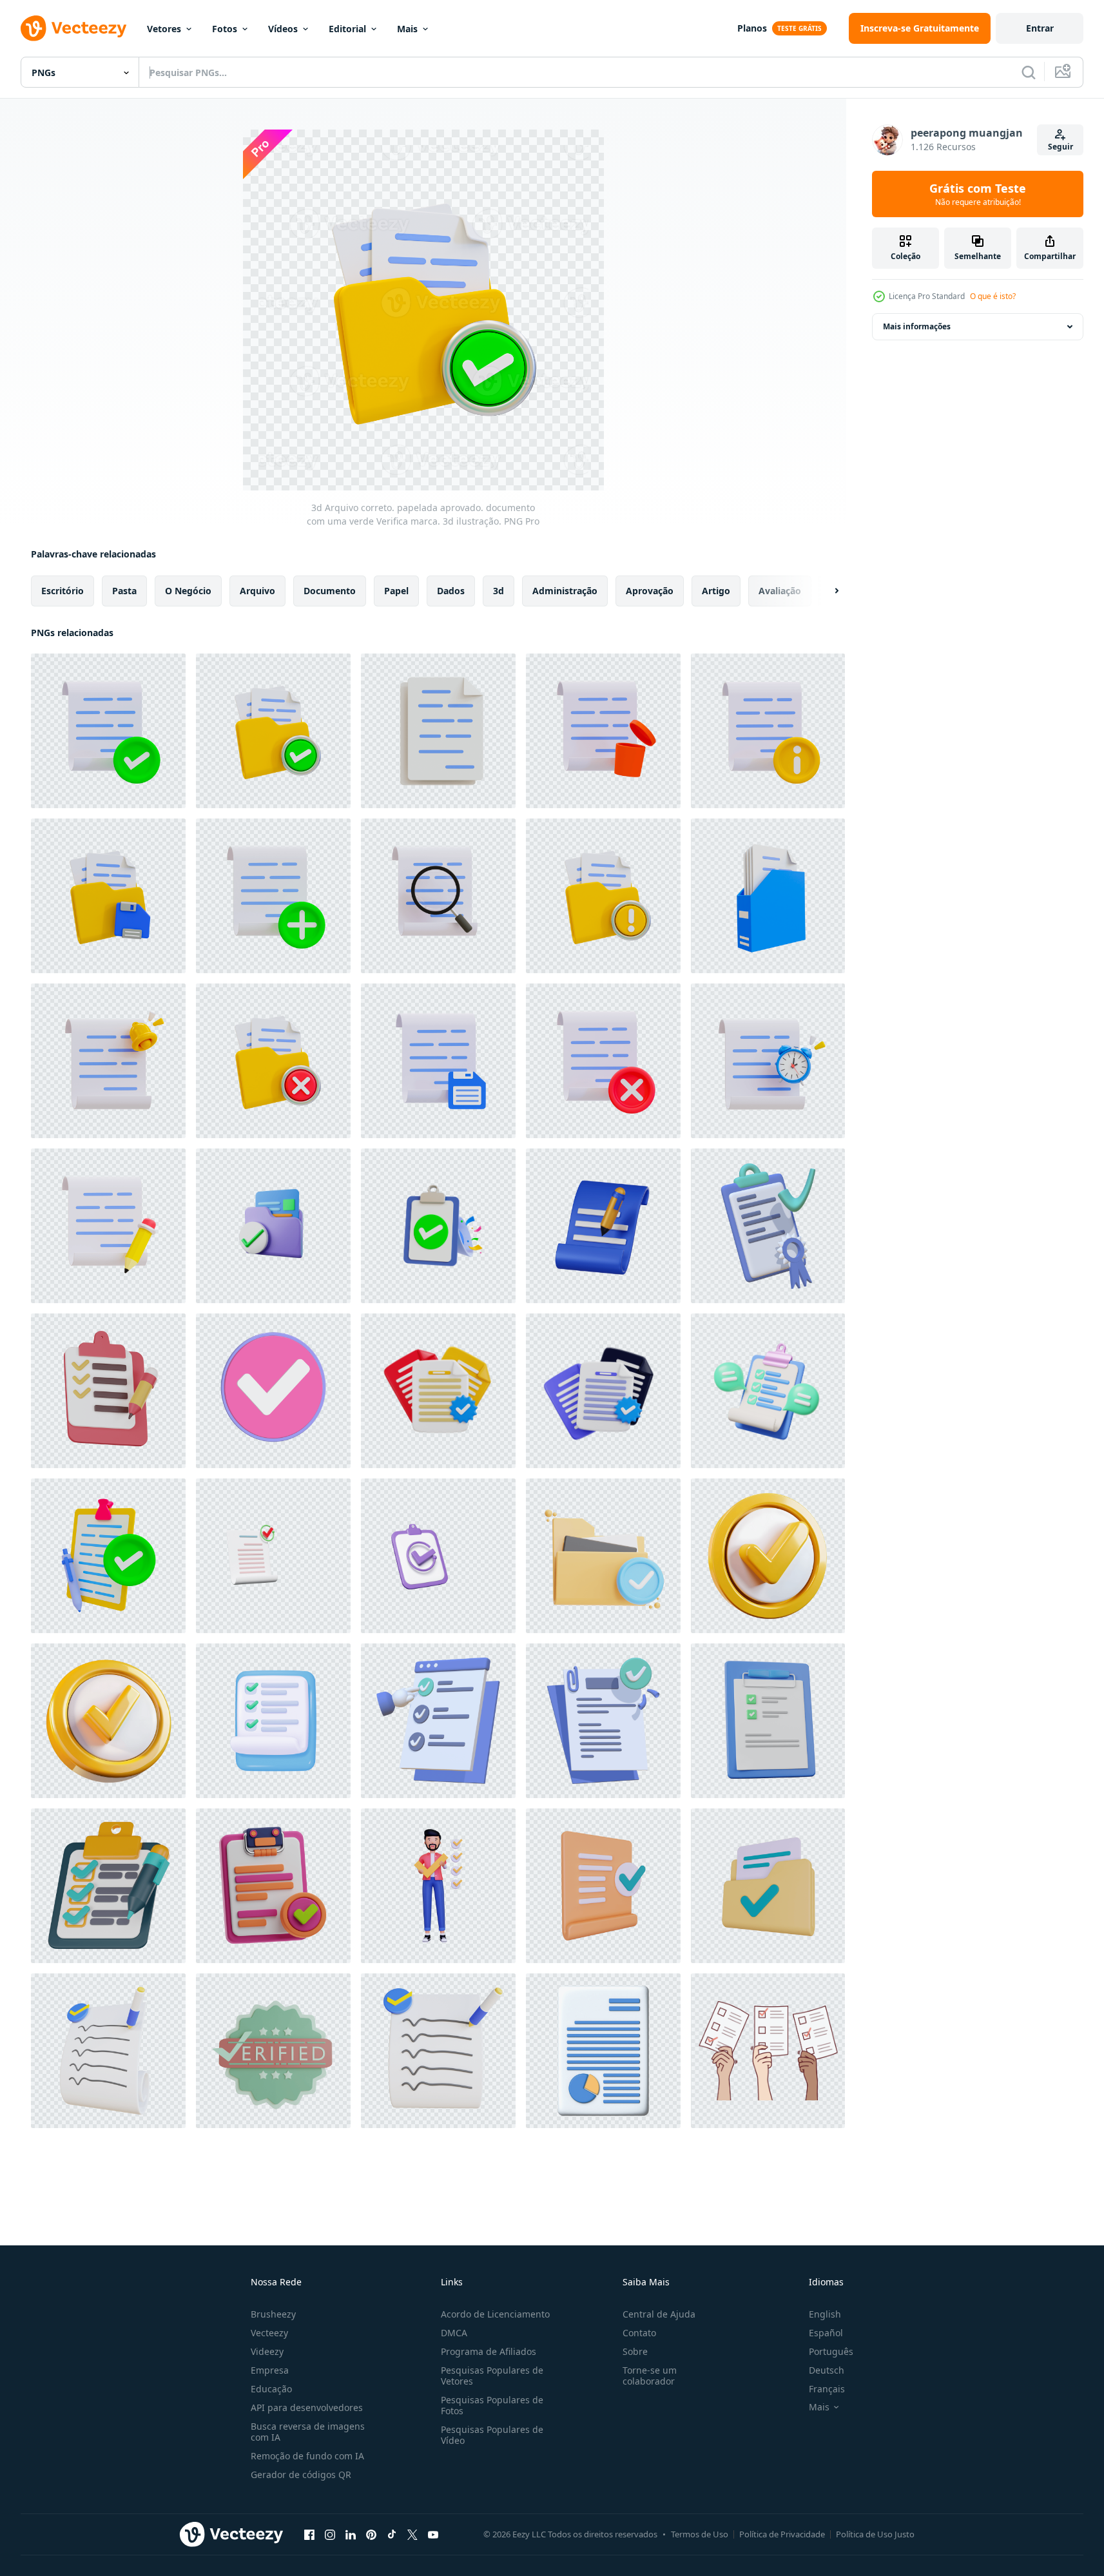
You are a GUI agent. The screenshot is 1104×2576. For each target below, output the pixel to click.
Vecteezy (269, 2333)
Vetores (164, 29)
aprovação (650, 591)
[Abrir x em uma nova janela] (412, 2534)
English (825, 2314)
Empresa (270, 2370)
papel (396, 591)
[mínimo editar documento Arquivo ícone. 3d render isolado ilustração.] (603, 1226)
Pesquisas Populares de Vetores (492, 2376)
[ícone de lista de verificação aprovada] (273, 1391)
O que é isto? (993, 296)
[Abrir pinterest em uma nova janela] (371, 2534)
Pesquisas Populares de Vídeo (492, 2435)
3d (499, 591)
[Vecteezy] (73, 28)
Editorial (347, 29)
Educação (271, 2389)
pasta (124, 591)
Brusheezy (273, 2314)
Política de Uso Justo (875, 2534)
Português (831, 2351)
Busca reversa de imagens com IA (308, 2432)
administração (565, 591)
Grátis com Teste (978, 194)
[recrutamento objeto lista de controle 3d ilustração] (273, 1886)
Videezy (267, 2351)
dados (451, 591)
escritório (63, 591)
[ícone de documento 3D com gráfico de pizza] (603, 2051)
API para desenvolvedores (307, 2407)
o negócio (188, 591)
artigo (716, 591)
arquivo (257, 591)
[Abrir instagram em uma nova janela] (330, 2534)
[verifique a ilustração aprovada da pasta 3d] (603, 1556)
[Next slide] (826, 591)
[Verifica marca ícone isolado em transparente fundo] (768, 1556)
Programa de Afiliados (489, 2351)
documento (330, 591)
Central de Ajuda (659, 2314)
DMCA (454, 2333)
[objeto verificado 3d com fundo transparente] (273, 2051)
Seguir (1060, 147)
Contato (639, 2333)
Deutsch (827, 2370)
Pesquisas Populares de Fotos (492, 2405)
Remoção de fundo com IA (307, 2456)
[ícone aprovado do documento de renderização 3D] (603, 1886)
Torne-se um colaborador (650, 2376)
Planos (752, 28)
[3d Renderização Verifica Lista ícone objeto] (108, 2051)
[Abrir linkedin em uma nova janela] (351, 2534)
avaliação (780, 591)
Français (827, 2389)
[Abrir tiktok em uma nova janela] (392, 2534)
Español (826, 2333)
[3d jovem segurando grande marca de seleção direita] (438, 1886)
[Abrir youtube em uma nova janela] (433, 2534)
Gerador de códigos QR (301, 2474)
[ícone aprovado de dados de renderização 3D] (768, 1886)
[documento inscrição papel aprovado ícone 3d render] (438, 1391)
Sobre (635, 2351)
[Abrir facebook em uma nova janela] (309, 2534)
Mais (407, 29)
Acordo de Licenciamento (495, 2314)
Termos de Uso (700, 2534)
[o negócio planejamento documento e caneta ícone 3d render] (108, 1391)
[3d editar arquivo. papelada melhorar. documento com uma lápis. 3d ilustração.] (108, 1226)
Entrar (1040, 28)
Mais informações (917, 326)
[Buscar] (1029, 72)
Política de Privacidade (782, 2534)
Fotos (225, 29)
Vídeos (283, 29)
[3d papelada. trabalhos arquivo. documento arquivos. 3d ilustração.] (438, 731)
